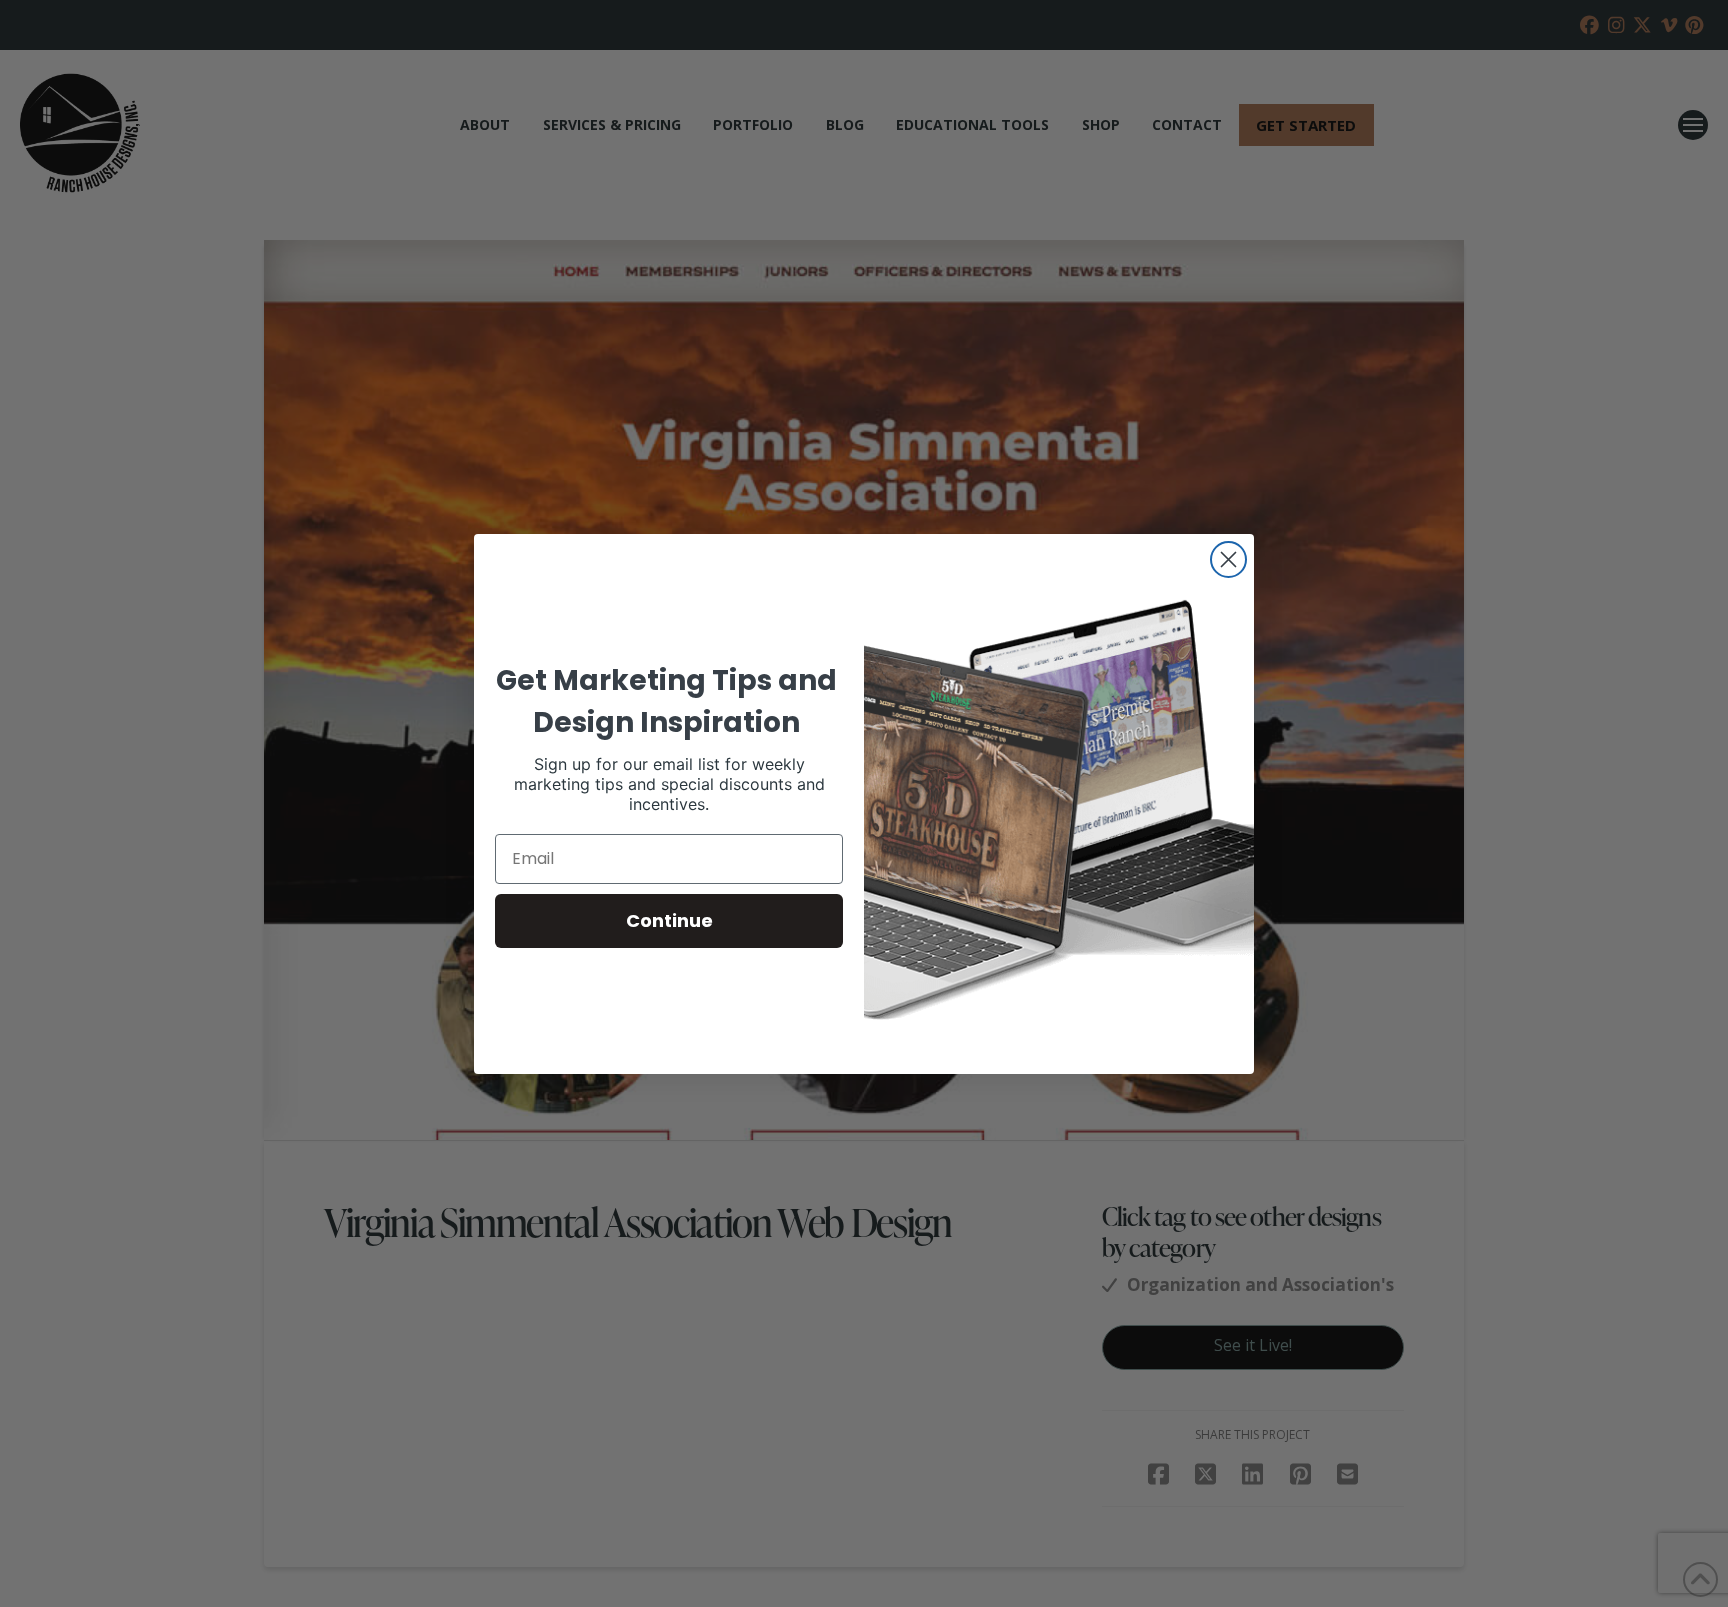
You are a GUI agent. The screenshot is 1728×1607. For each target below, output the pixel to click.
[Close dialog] (1228, 559)
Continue (669, 920)
